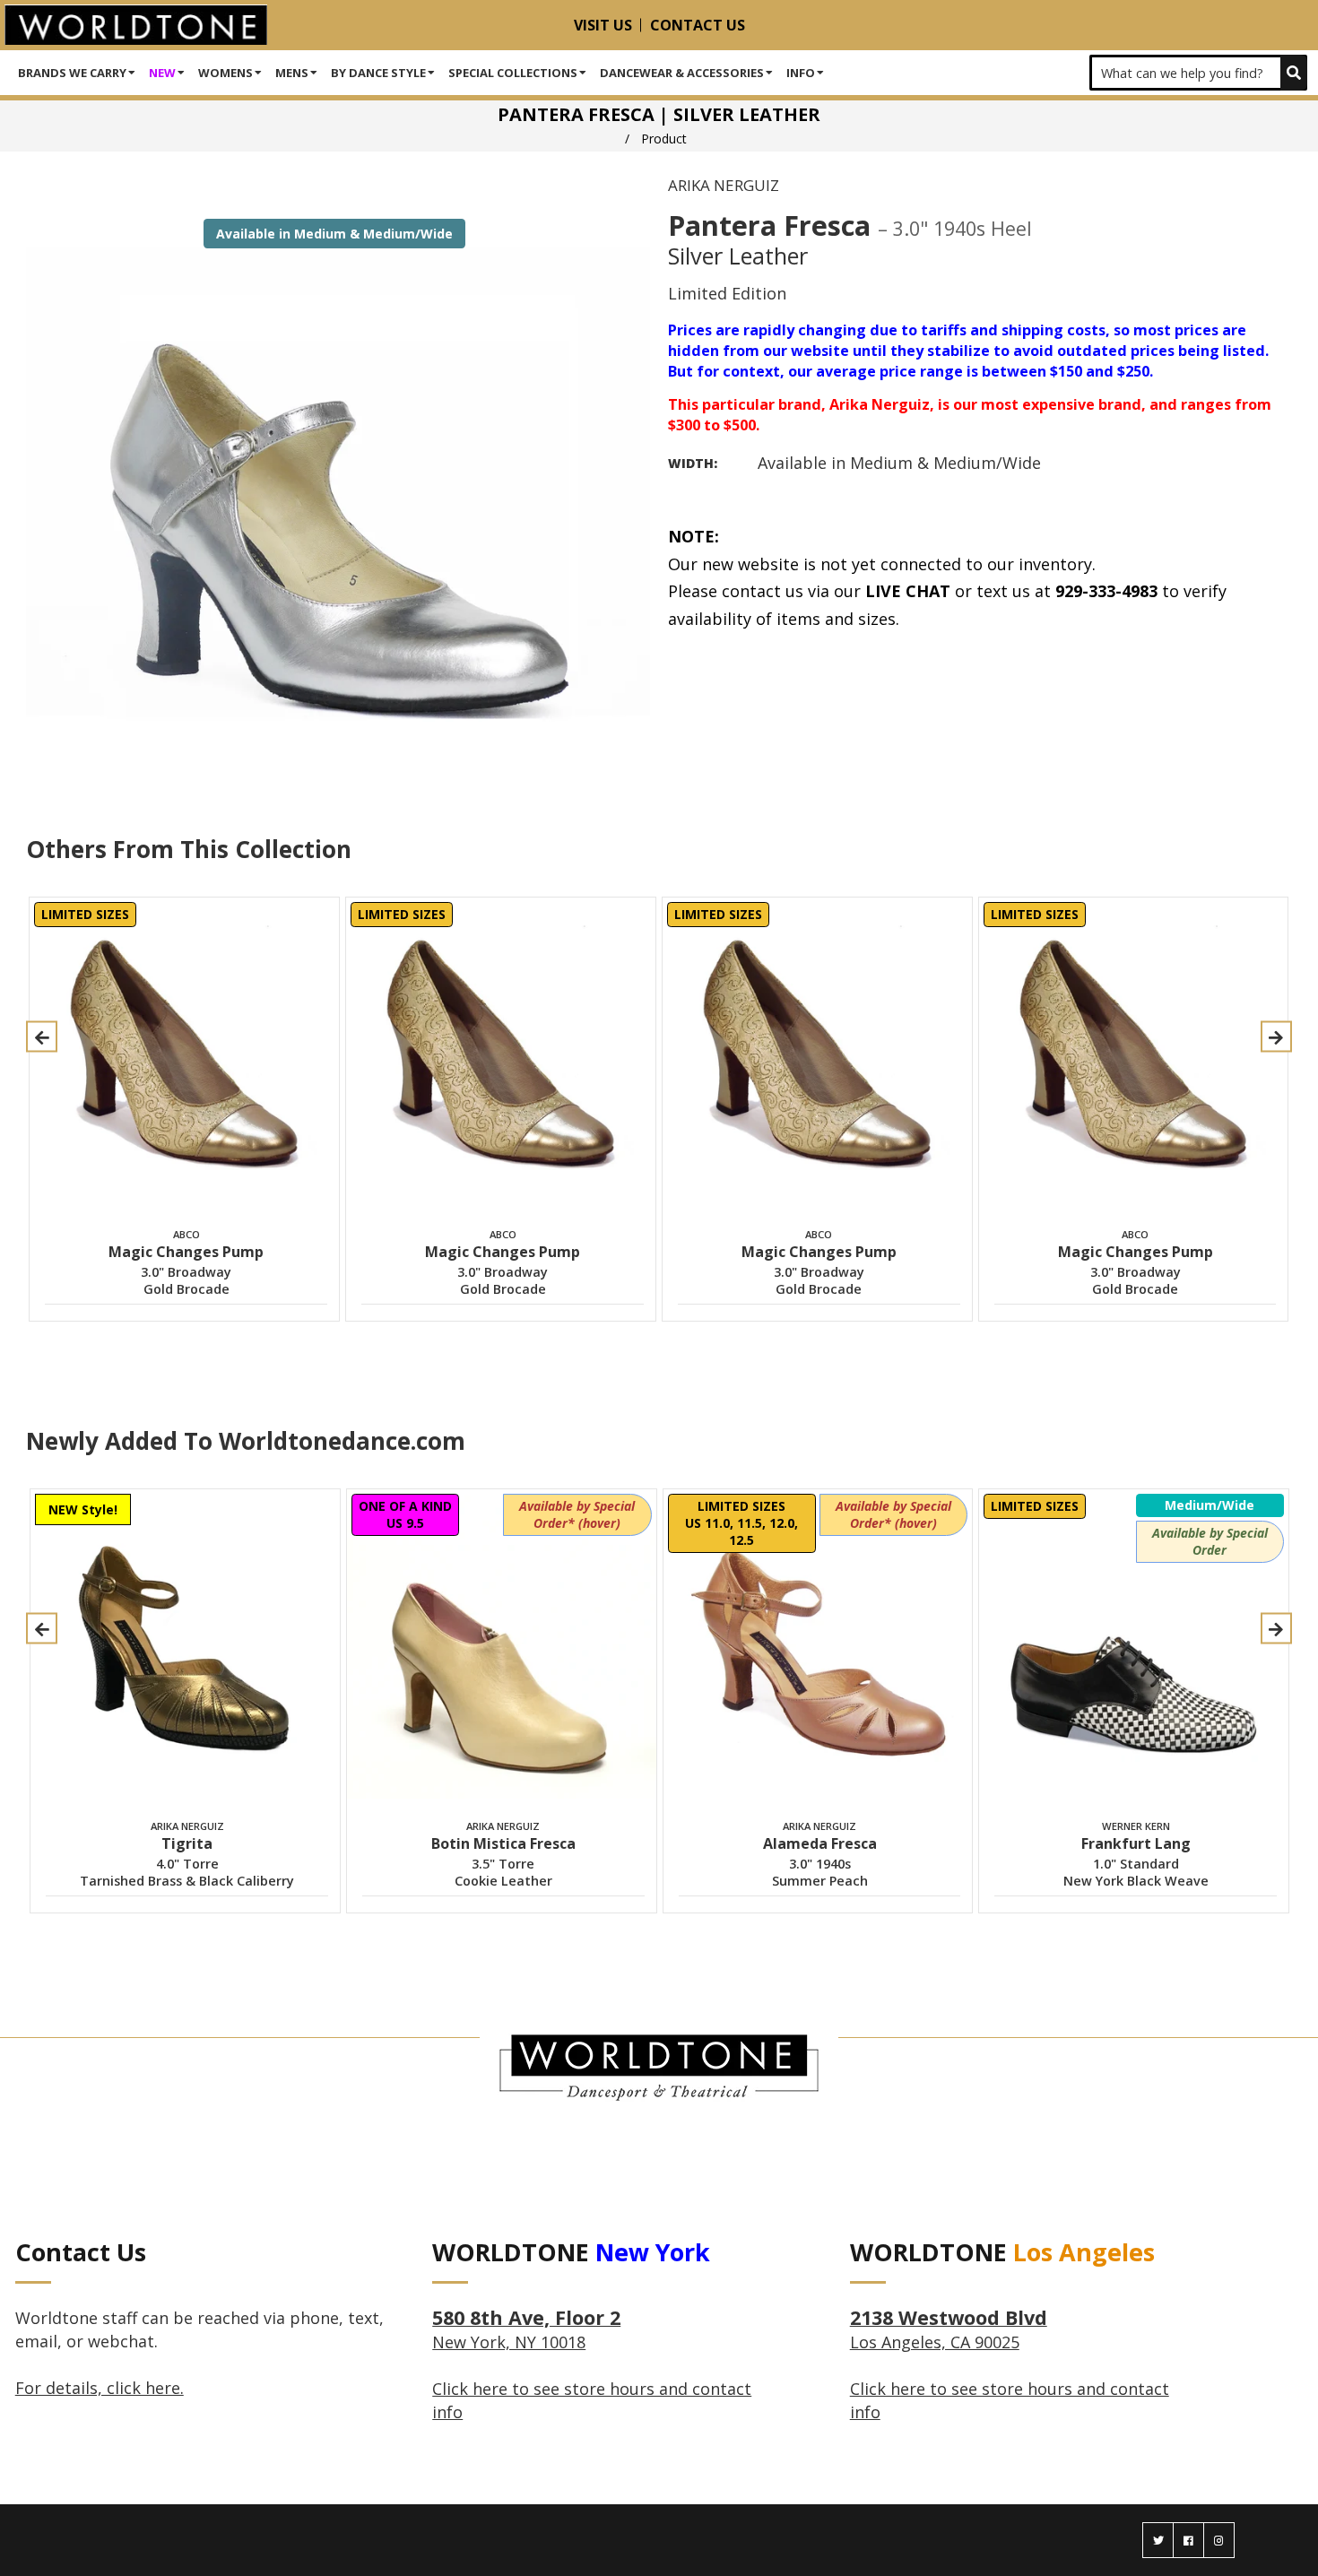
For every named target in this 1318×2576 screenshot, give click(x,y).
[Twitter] (1158, 2540)
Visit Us (603, 25)
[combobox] (1198, 73)
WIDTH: (693, 463)
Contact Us (698, 25)
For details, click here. (100, 2388)
